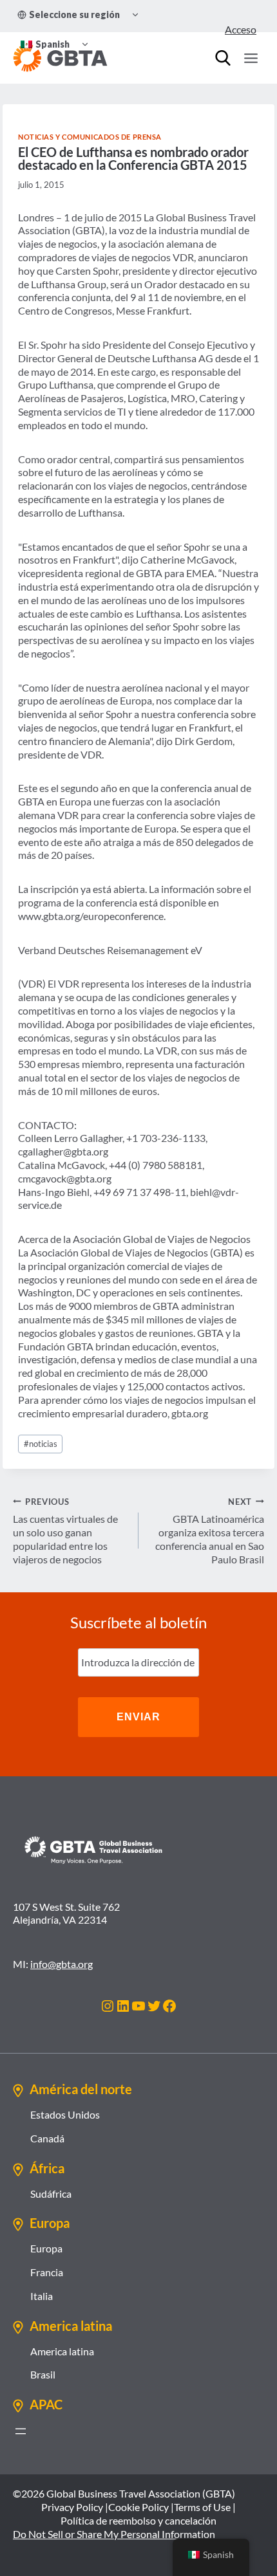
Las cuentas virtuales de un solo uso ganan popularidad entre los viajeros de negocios (65, 1531)
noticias (41, 1444)
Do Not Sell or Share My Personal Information (114, 2534)
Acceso (241, 29)
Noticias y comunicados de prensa (90, 137)
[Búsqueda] (223, 58)
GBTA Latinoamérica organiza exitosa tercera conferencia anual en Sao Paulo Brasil (210, 1531)
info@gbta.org (62, 1964)
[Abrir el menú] (21, 2431)
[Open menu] (251, 58)
